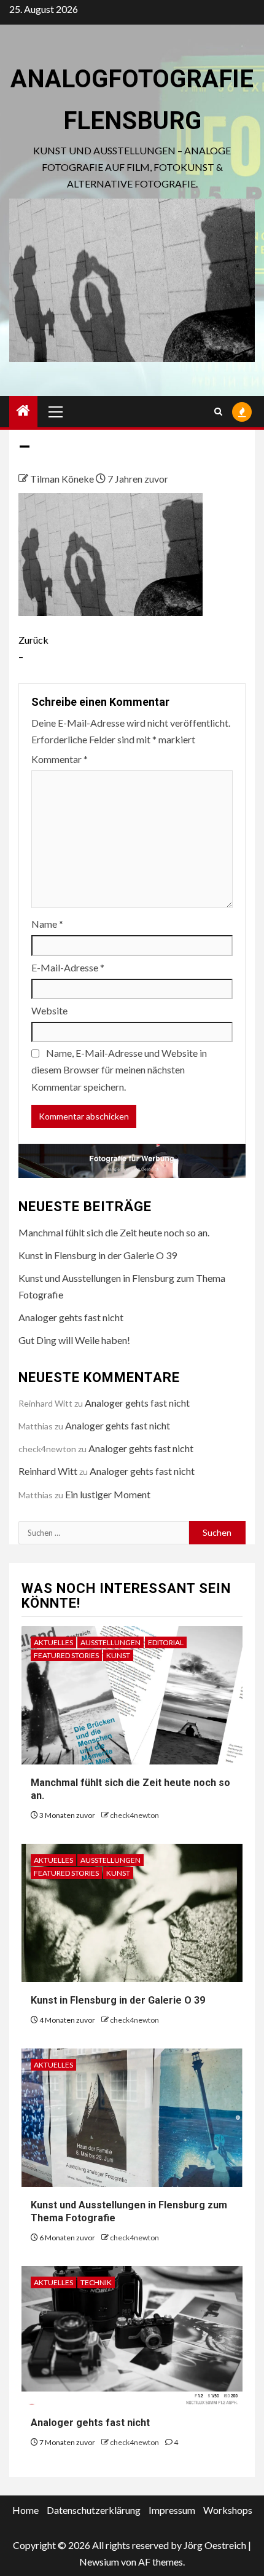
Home (25, 2510)
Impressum (172, 2510)
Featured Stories (66, 1655)
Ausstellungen (111, 1642)
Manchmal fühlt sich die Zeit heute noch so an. (114, 1232)
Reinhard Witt (48, 1471)
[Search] (218, 412)
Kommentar (60, 759)
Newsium (99, 2562)
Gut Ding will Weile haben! (74, 1340)
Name (47, 924)
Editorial (166, 1642)
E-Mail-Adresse (68, 967)
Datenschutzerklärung (94, 2510)
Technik (96, 2282)
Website (49, 1010)
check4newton (134, 1815)
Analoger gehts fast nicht (71, 1317)
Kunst (118, 1655)
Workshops (228, 2510)
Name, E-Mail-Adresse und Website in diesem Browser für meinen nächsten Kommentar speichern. (119, 1069)
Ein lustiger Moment (108, 1494)
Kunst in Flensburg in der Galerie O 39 (98, 1255)
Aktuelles (53, 1642)
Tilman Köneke (63, 479)
